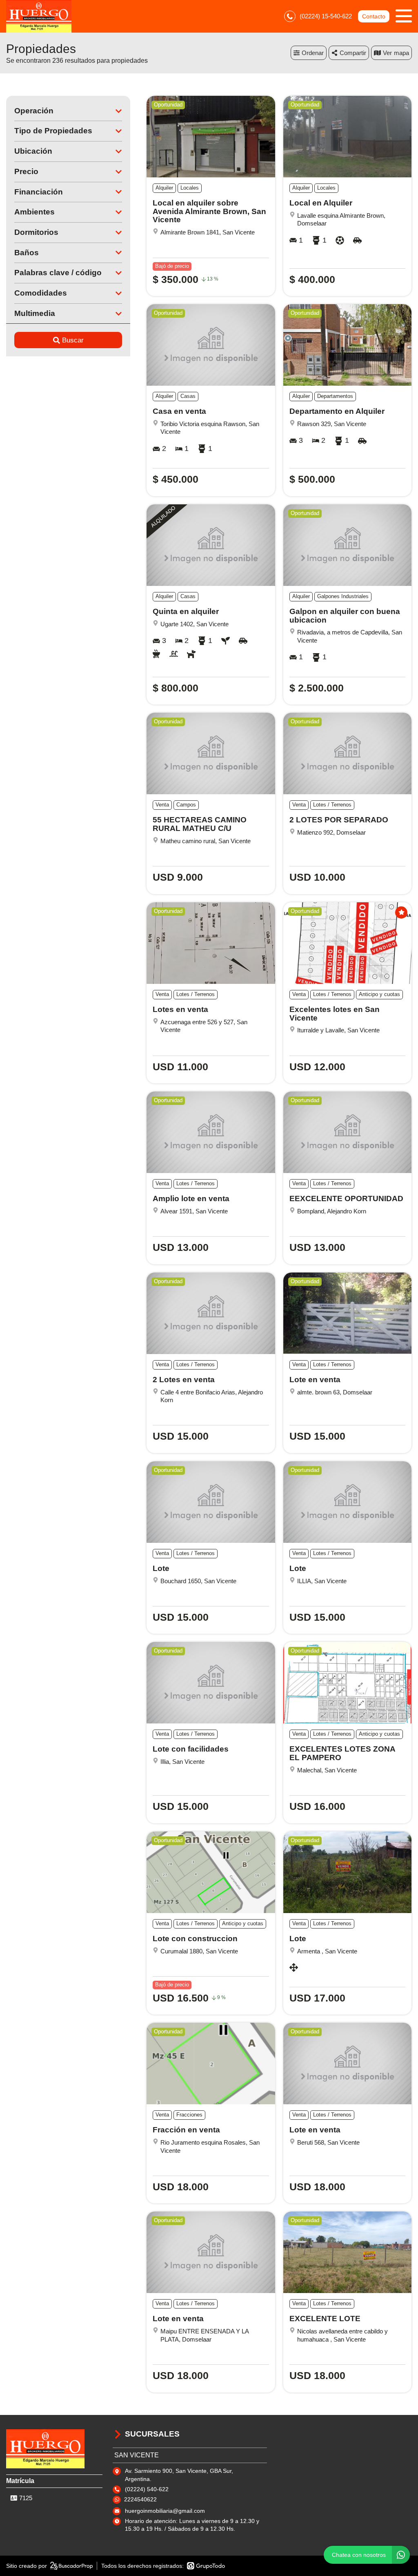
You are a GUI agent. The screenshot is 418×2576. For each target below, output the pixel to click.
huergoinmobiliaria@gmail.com (165, 2511)
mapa (401, 53)
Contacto (374, 16)
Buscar (73, 340)
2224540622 (140, 2499)
